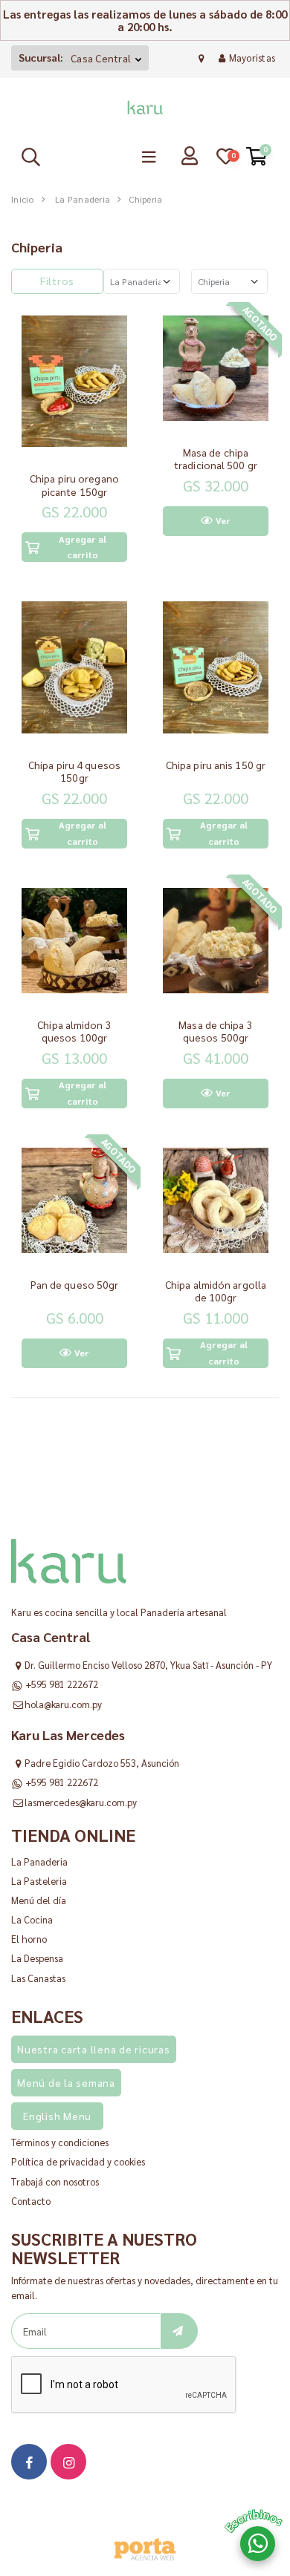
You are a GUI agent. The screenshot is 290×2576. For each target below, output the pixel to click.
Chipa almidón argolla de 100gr (216, 1291)
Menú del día (39, 1900)
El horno (29, 1939)
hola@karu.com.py (63, 1704)
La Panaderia (83, 199)
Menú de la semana (66, 2082)
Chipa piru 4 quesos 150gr (74, 771)
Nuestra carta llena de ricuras (94, 2049)
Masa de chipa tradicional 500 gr (216, 459)
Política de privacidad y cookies (78, 2161)
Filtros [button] (57, 281)
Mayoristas (252, 58)
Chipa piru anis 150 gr (216, 765)
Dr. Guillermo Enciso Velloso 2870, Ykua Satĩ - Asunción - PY (148, 1665)
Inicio (23, 199)
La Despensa (37, 1958)
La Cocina (32, 1919)
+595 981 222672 (62, 1684)
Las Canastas (38, 1978)
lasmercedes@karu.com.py (81, 1802)
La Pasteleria (39, 1881)
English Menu (57, 2116)
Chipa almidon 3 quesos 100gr (74, 1031)
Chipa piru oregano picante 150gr (74, 485)
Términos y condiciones (60, 2142)
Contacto (31, 2201)
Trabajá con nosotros (55, 2181)
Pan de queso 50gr (75, 1284)
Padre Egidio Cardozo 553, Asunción (102, 1763)
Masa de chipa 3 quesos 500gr (216, 1031)
